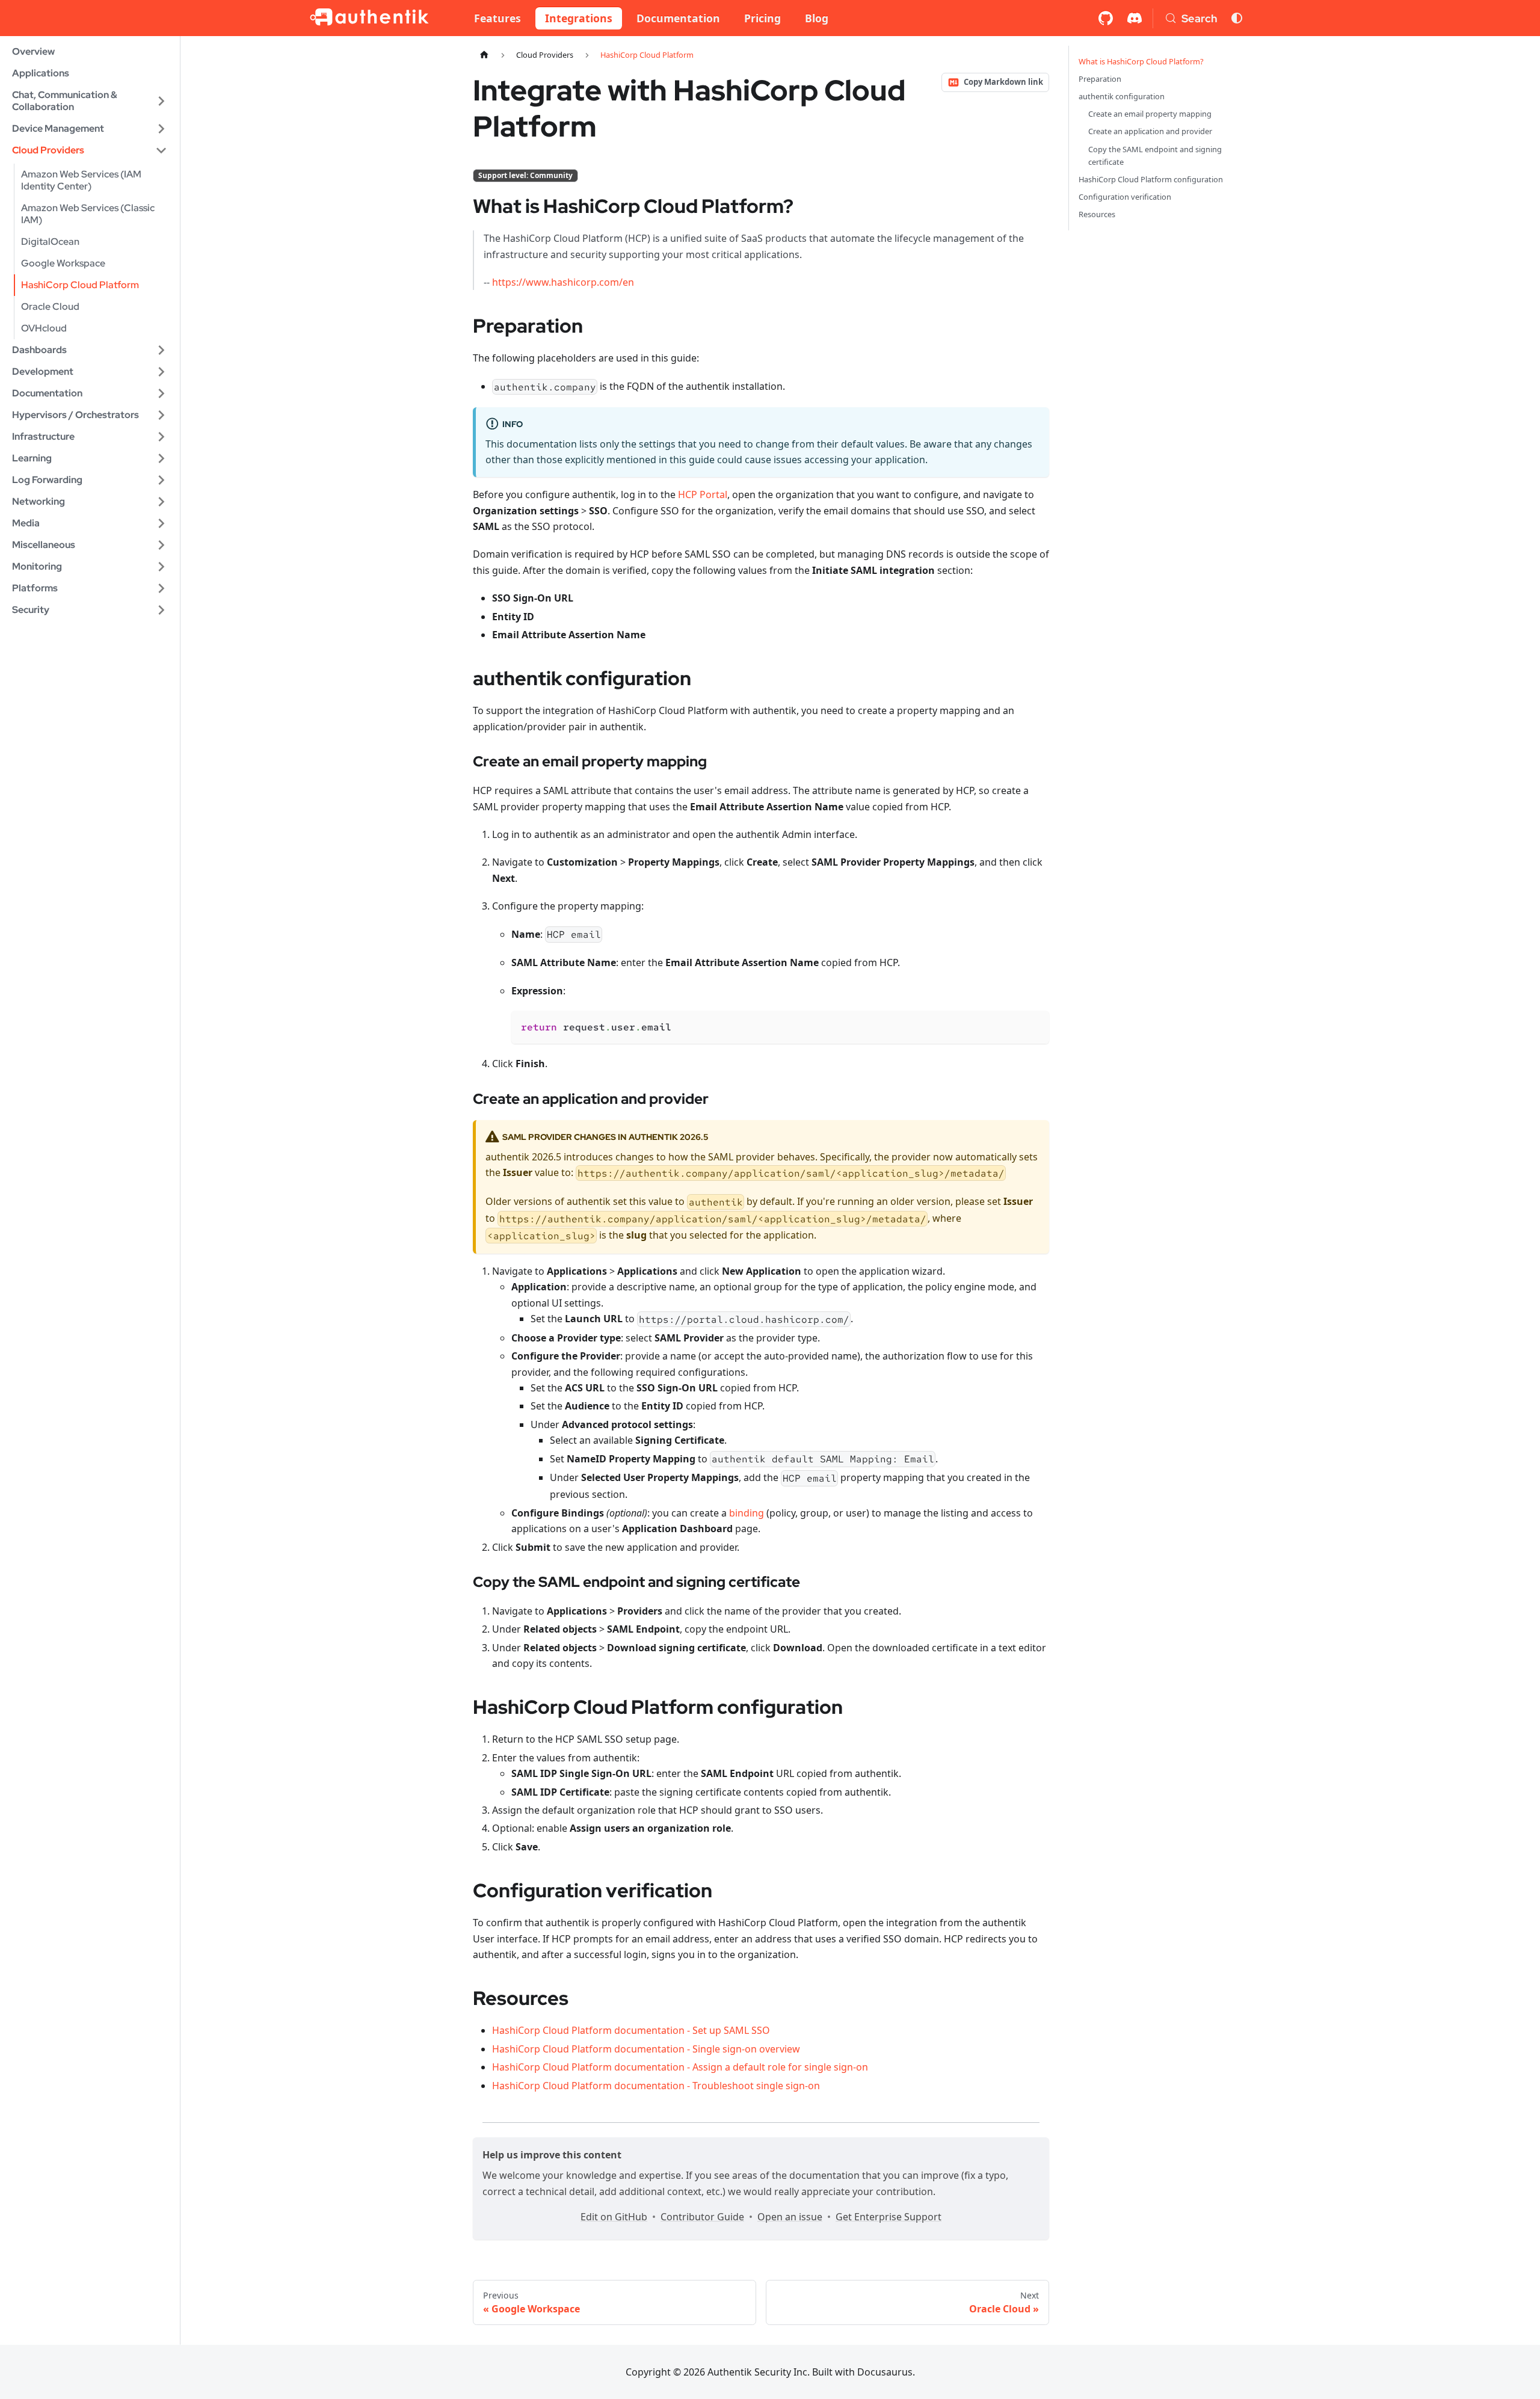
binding (747, 1513)
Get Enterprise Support (889, 2217)
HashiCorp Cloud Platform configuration (1151, 179)
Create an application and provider (1150, 131)
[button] (90, 101)
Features (497, 18)
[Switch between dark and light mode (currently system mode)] (1237, 18)
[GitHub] (1106, 18)
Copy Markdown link (1003, 82)
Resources (1097, 214)
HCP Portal (703, 494)
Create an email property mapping (1150, 114)
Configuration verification (1125, 197)
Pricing (762, 18)
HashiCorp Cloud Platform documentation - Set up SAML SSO (631, 2030)
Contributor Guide (702, 2217)
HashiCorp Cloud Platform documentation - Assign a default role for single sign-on (680, 2067)
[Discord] (1135, 18)
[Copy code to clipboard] (1034, 1025)
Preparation (1100, 79)
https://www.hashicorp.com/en (563, 282)
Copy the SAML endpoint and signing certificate (1155, 156)
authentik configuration (1122, 96)
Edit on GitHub (614, 2217)
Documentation (678, 18)
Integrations (579, 18)
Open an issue (790, 2217)
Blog (817, 18)
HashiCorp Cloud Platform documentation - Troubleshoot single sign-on (656, 2086)
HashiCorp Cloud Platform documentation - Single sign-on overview (646, 2049)
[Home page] (484, 55)
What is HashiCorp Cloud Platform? (1141, 61)
